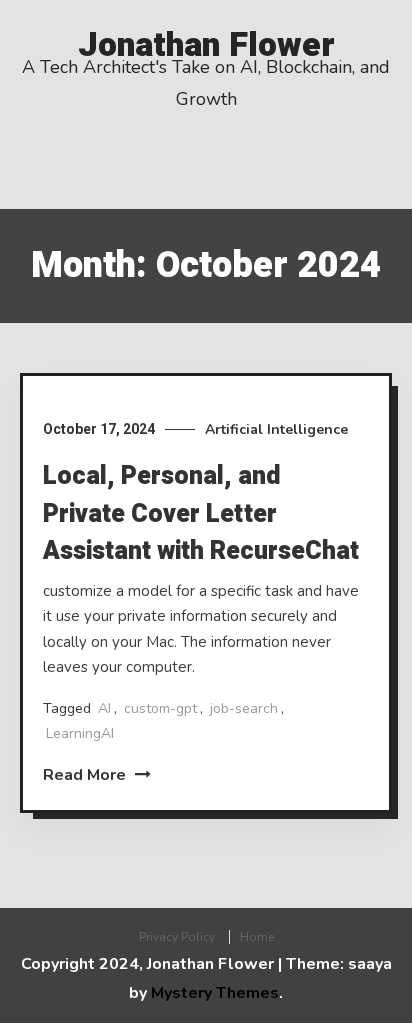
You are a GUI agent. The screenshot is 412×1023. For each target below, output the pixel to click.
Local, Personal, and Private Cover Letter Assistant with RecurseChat (201, 514)
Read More (86, 775)
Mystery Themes (215, 993)
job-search (244, 708)
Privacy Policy (177, 937)
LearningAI (80, 733)
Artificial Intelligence (276, 429)
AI (104, 708)
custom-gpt (160, 708)
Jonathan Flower (206, 45)
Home (257, 937)
